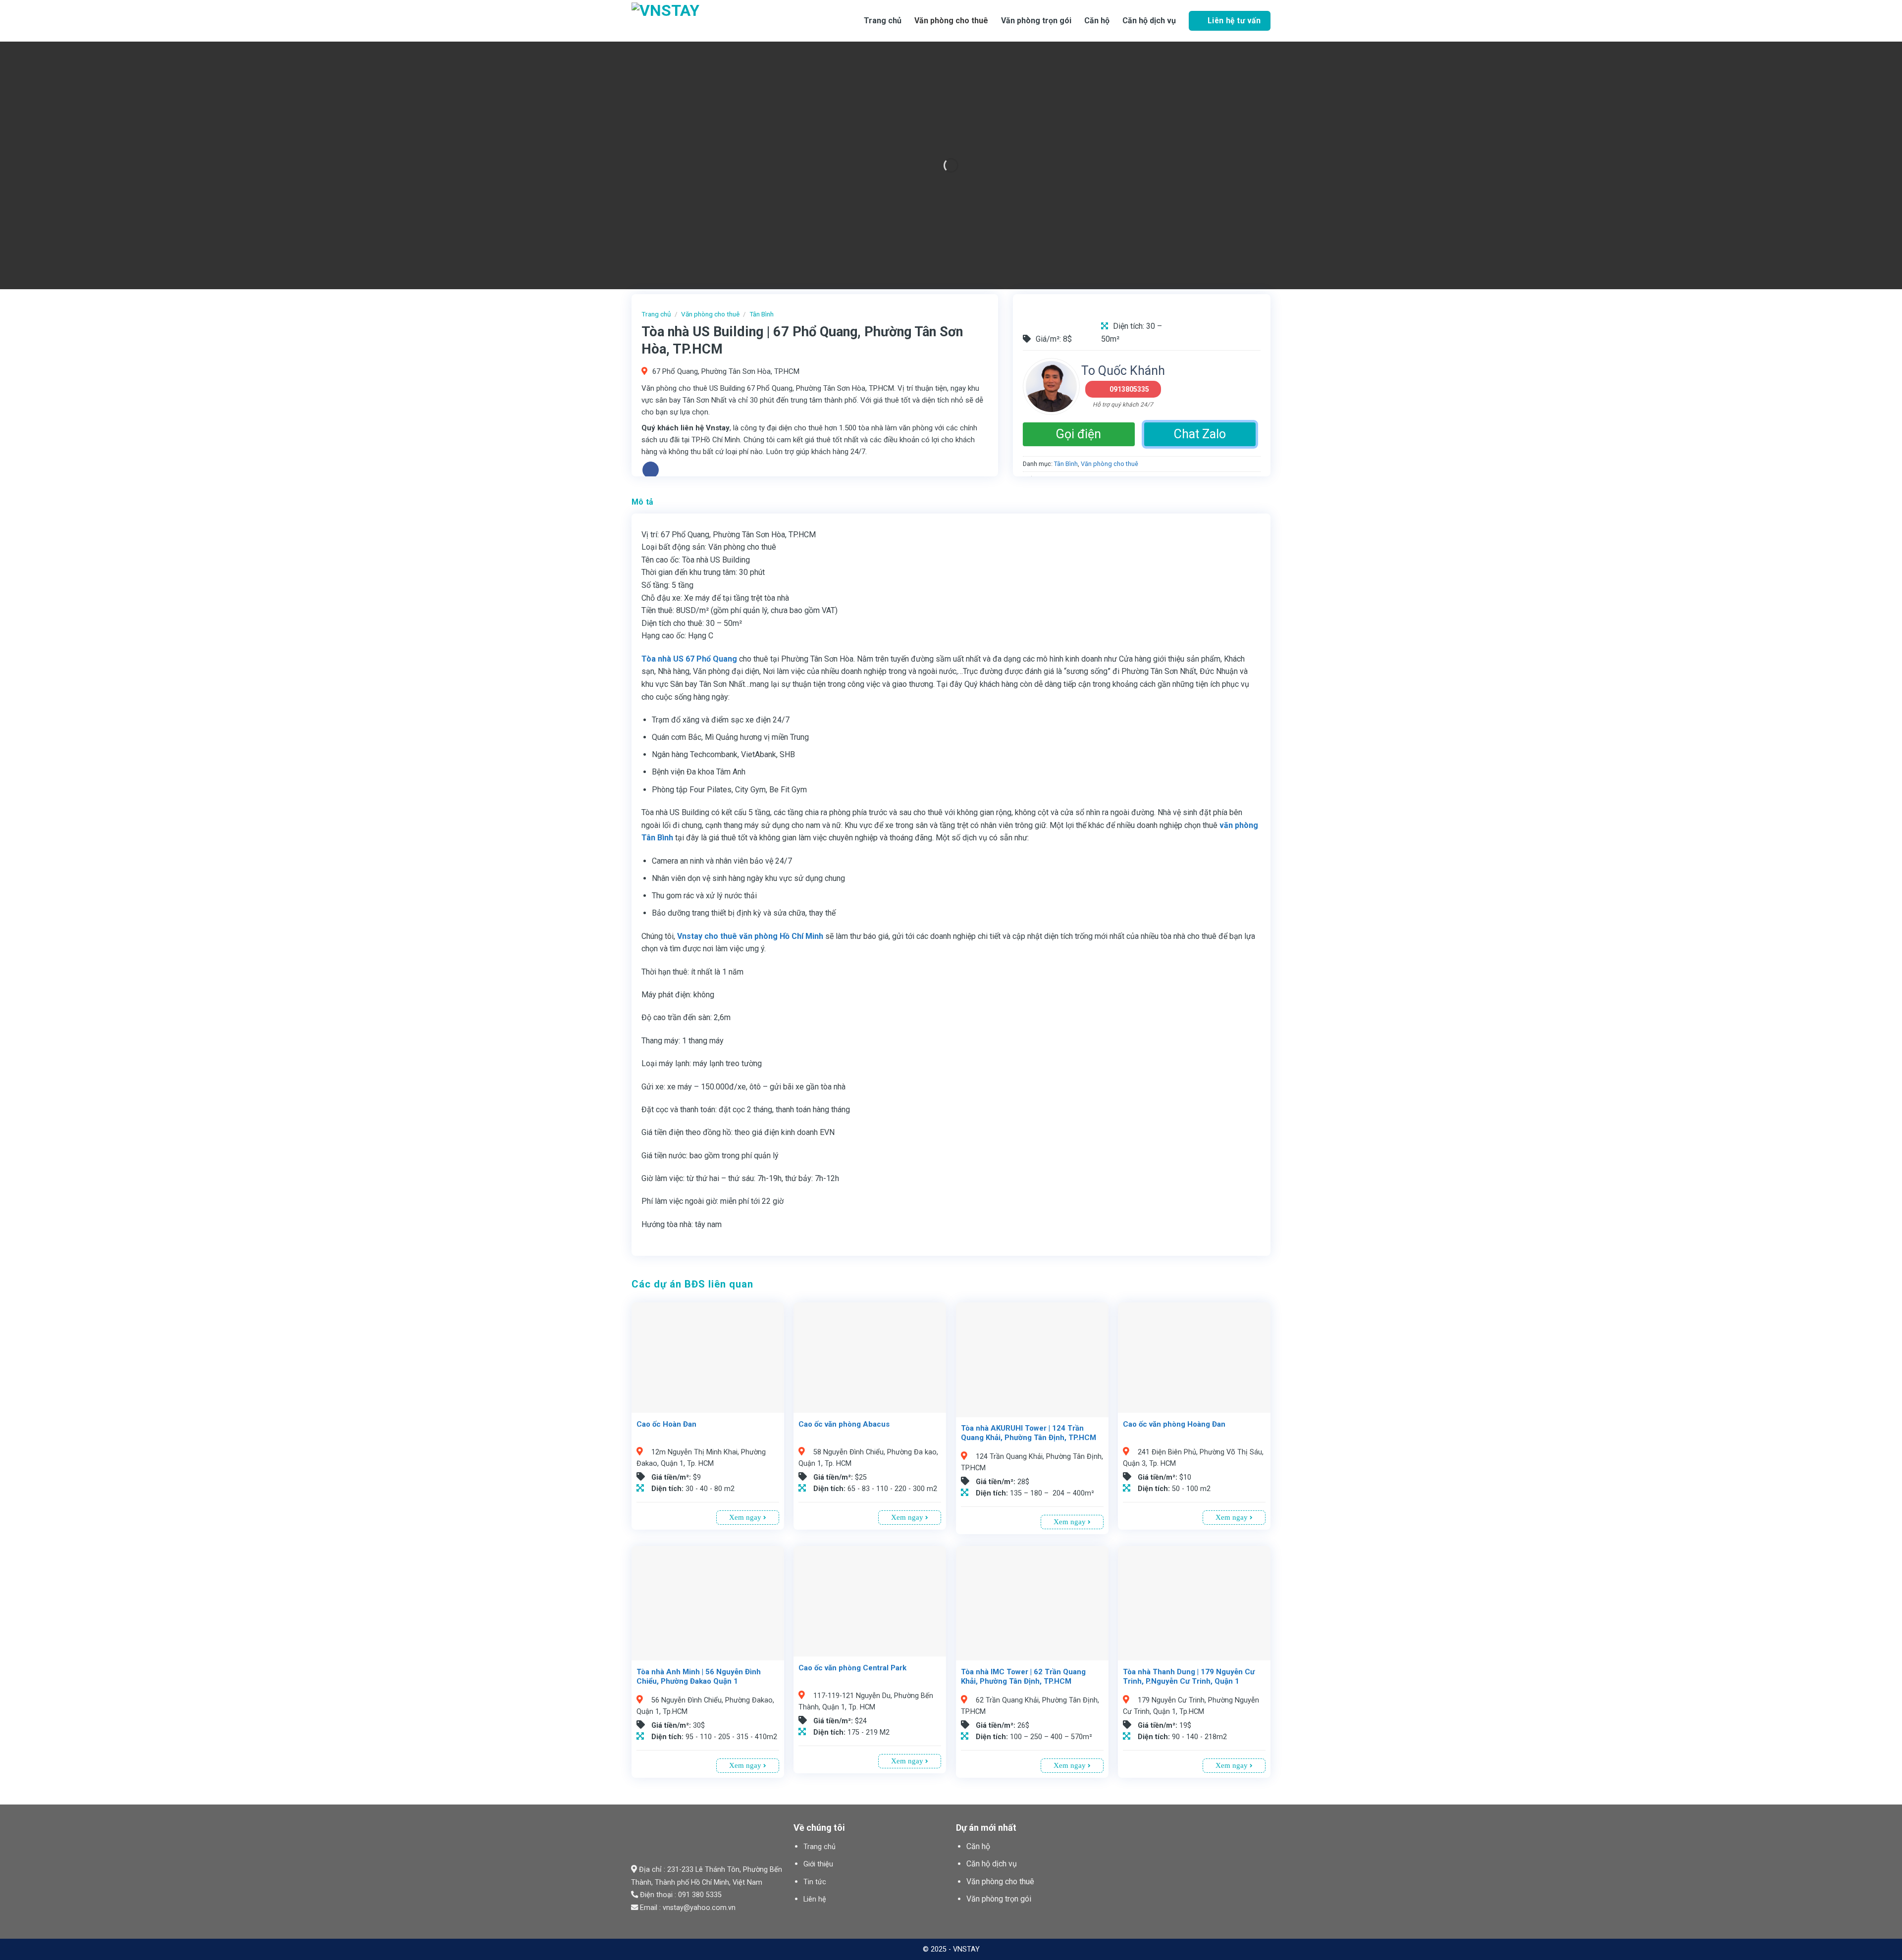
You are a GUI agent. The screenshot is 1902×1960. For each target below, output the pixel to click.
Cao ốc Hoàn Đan (666, 1424)
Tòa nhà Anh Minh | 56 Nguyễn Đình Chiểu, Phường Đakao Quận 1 (699, 1677)
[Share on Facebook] (651, 470)
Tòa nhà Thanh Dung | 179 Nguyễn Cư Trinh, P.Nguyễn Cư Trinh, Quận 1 (1189, 1677)
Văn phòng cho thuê (951, 21)
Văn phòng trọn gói (1036, 21)
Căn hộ (978, 1846)
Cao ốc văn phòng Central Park (852, 1668)
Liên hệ (815, 1899)
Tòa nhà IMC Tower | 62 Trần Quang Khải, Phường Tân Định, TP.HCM (1023, 1677)
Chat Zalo (1200, 434)
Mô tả (643, 502)
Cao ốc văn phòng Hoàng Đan (1174, 1424)
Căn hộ (1097, 21)
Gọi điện (1079, 434)
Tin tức (815, 1882)
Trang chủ (883, 21)
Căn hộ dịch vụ (1149, 21)
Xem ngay (746, 1517)
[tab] (643, 502)
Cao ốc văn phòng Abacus (844, 1424)
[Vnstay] (711, 21)
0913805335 (1129, 389)
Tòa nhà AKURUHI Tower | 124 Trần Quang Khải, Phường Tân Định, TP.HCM (1029, 1433)
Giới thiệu (818, 1864)
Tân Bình (762, 314)
